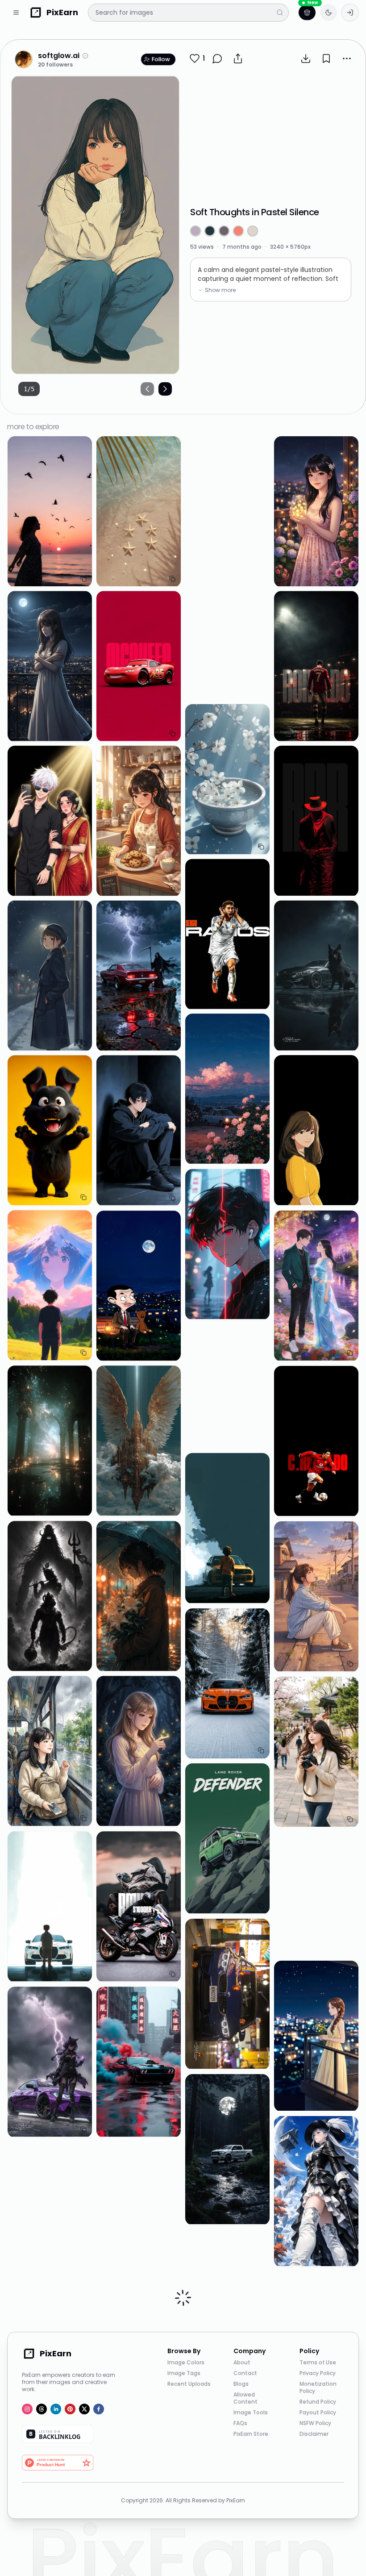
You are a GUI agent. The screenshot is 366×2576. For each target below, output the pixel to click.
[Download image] (306, 58)
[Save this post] (326, 58)
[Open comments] (217, 58)
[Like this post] (195, 58)
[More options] (347, 58)
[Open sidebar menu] (16, 13)
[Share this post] (238, 58)
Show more (220, 290)
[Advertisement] (271, 136)
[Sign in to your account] (350, 13)
